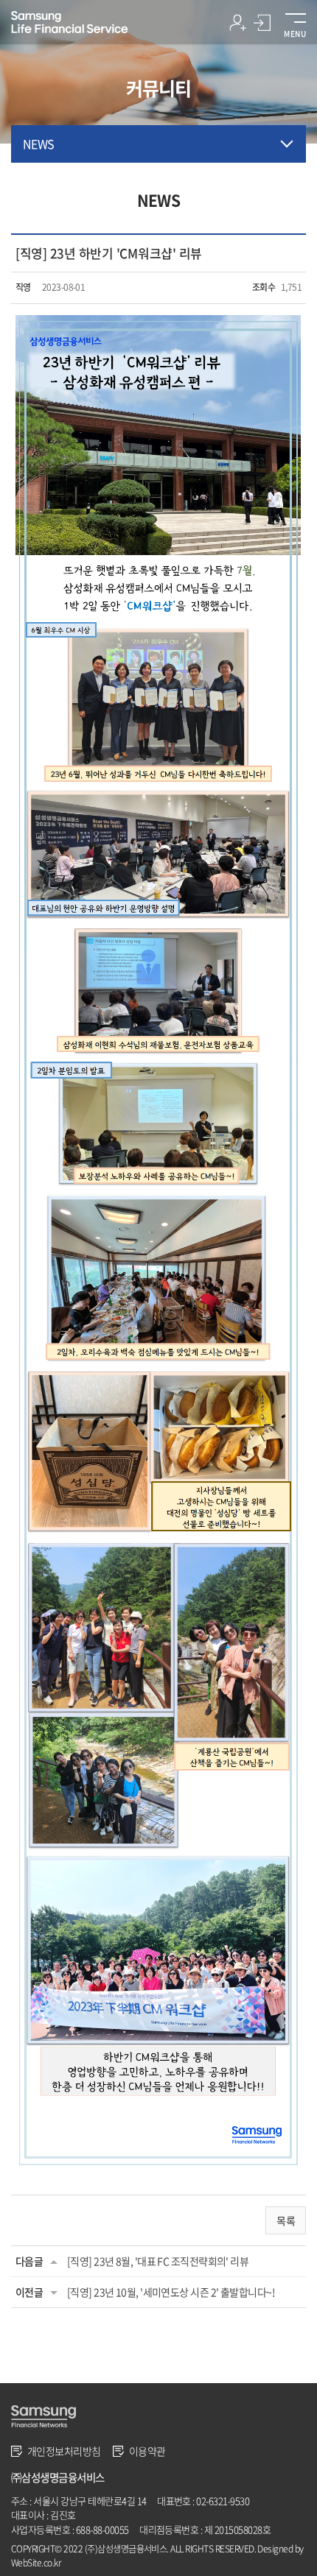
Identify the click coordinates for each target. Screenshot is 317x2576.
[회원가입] (238, 25)
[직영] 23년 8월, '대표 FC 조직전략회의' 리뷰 (158, 2261)
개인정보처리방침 (64, 2451)
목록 (286, 2220)
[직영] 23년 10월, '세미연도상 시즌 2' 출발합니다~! (171, 2292)
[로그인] (262, 25)
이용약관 (147, 2451)
